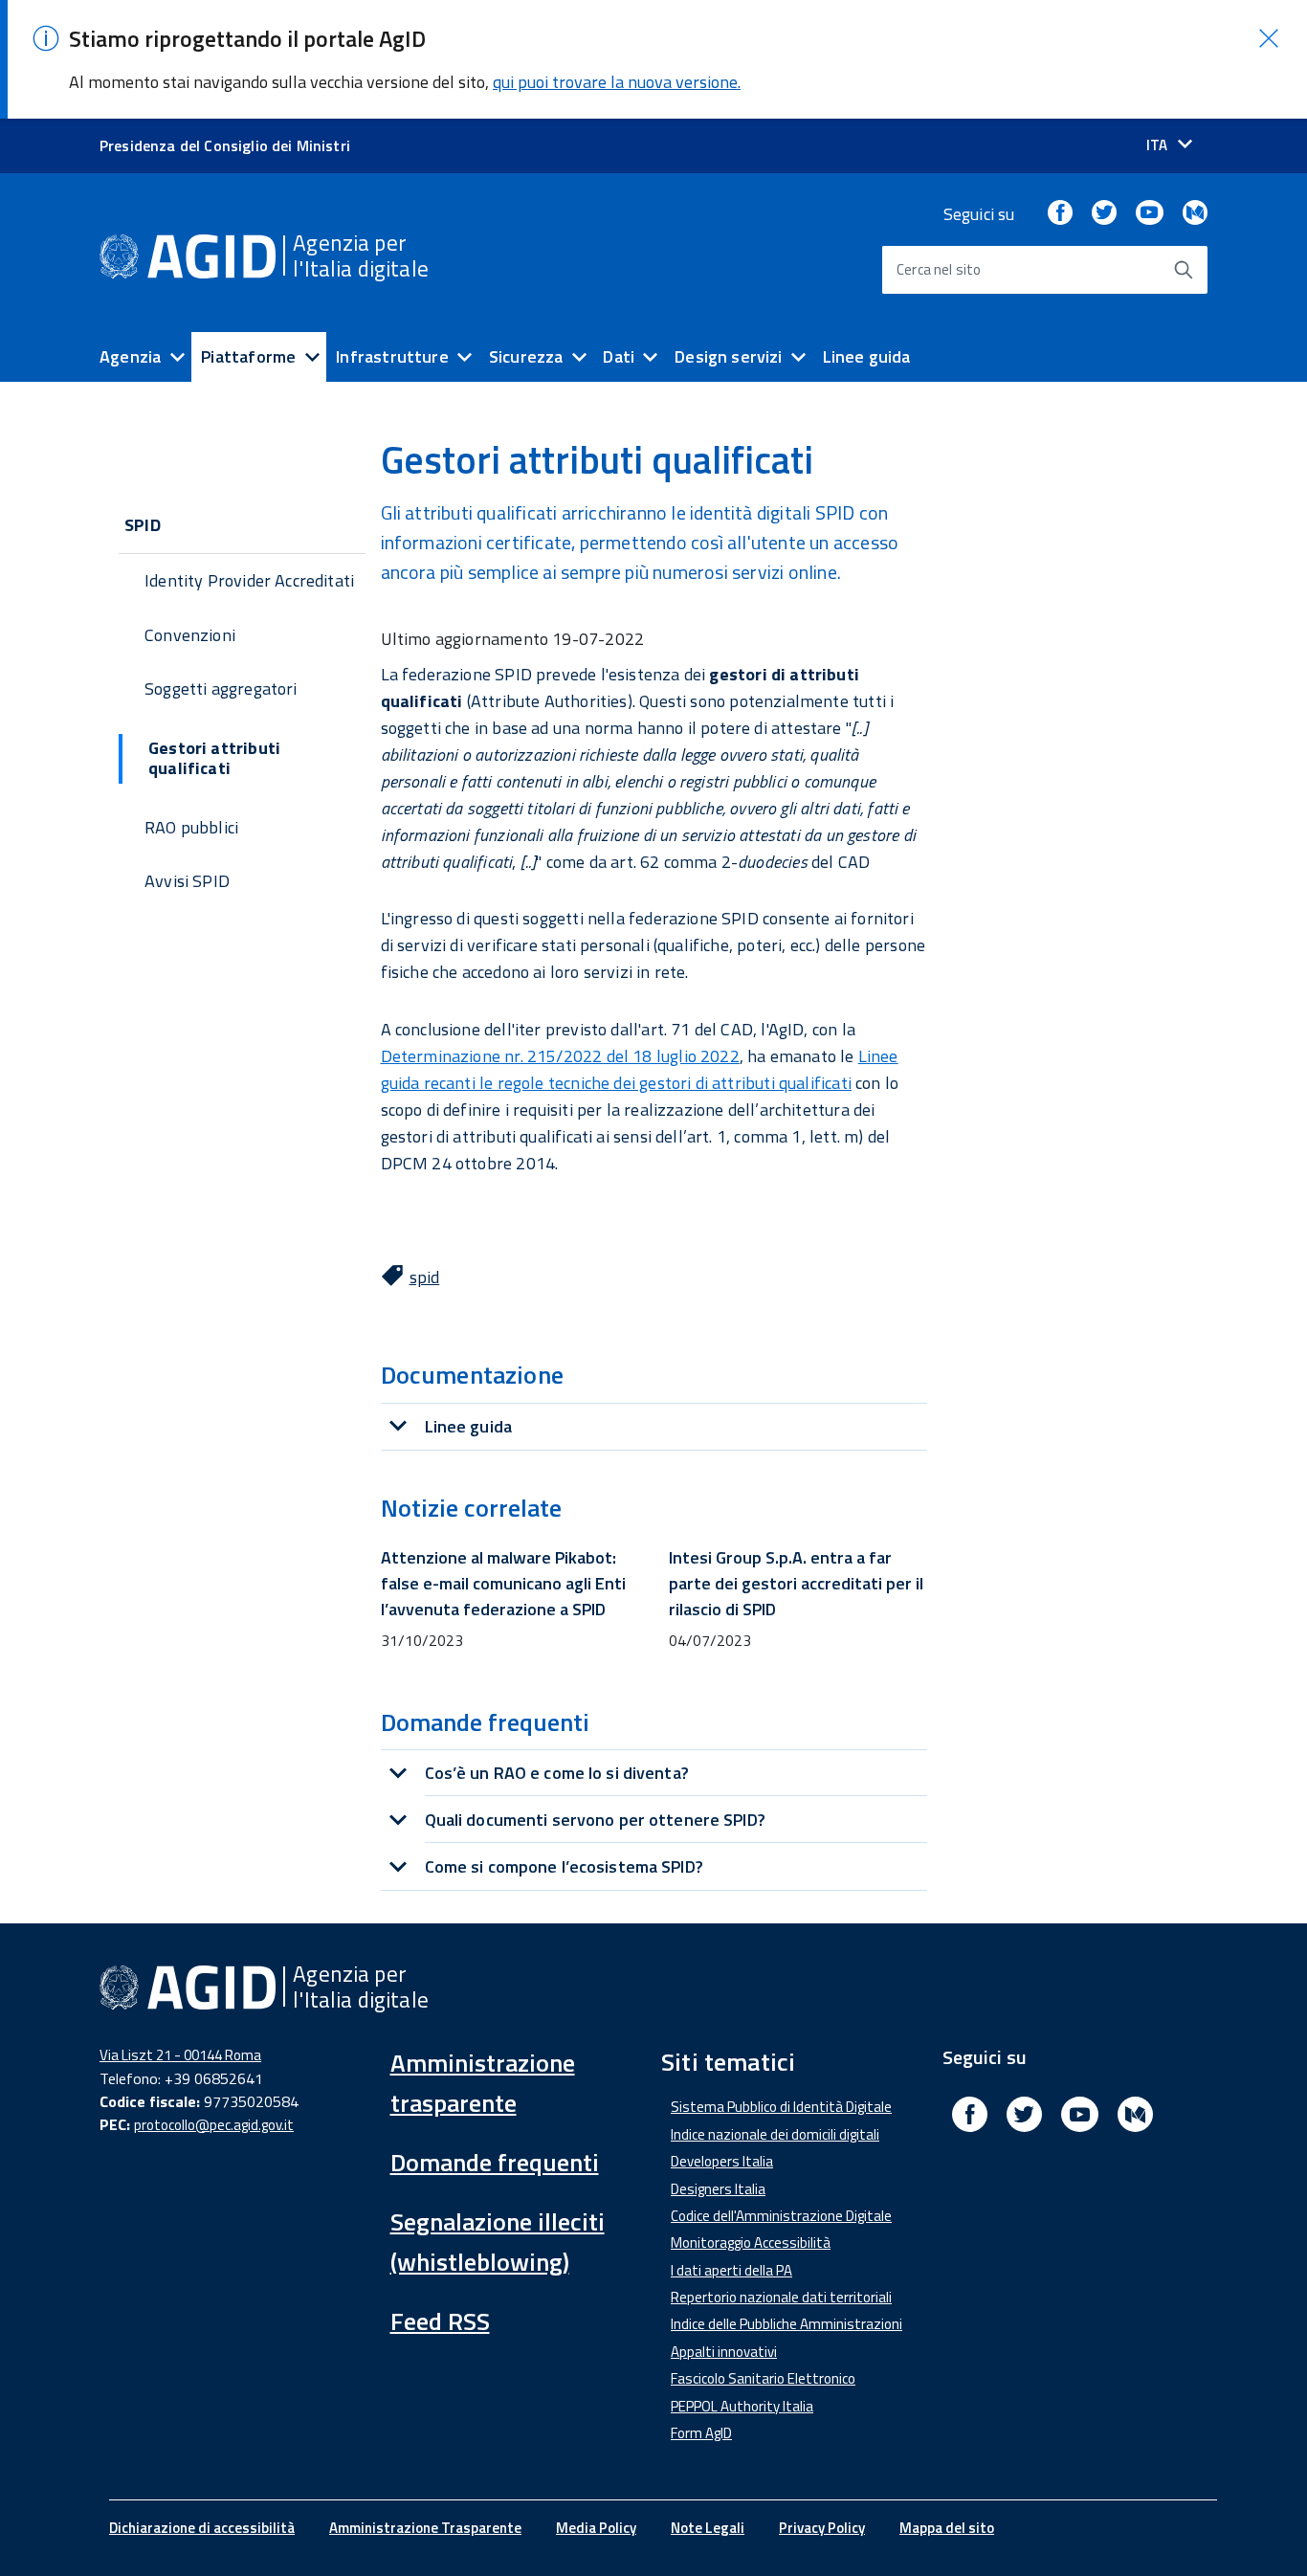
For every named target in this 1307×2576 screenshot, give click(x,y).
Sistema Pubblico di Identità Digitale (781, 2107)
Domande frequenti (495, 2162)
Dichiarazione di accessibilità (202, 2528)
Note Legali (708, 2528)
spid (425, 1277)
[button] (1269, 38)
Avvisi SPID (187, 881)
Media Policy (596, 2528)
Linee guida (867, 356)
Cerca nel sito (939, 269)
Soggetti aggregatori (221, 688)
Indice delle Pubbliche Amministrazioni (786, 2324)
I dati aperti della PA (731, 2270)
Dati (619, 356)
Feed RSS (440, 2321)
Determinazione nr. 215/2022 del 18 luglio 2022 (560, 1056)
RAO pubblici (191, 827)
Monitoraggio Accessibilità (751, 2243)
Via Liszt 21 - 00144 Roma (180, 2055)
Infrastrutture (392, 356)
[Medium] (1195, 214)
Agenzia (130, 356)
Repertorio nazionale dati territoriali (781, 2297)
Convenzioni (190, 635)
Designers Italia (718, 2189)
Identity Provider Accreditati (249, 580)
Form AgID (701, 2433)
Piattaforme (248, 356)
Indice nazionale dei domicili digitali (775, 2134)
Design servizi (729, 356)
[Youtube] (1149, 214)
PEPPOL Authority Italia (742, 2406)
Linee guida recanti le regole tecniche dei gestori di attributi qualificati (640, 1069)
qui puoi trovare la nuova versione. (617, 82)
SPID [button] (143, 525)
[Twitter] (1104, 214)
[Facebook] (1060, 214)
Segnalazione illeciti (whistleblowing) (498, 2242)
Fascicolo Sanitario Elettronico (763, 2378)
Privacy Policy (822, 2528)
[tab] (654, 1426)
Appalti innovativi (724, 2352)
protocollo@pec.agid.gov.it (214, 2125)
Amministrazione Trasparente (425, 2528)
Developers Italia (722, 2161)
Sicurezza (526, 356)
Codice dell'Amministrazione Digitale (781, 2216)
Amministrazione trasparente (483, 2083)
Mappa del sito (947, 2528)
